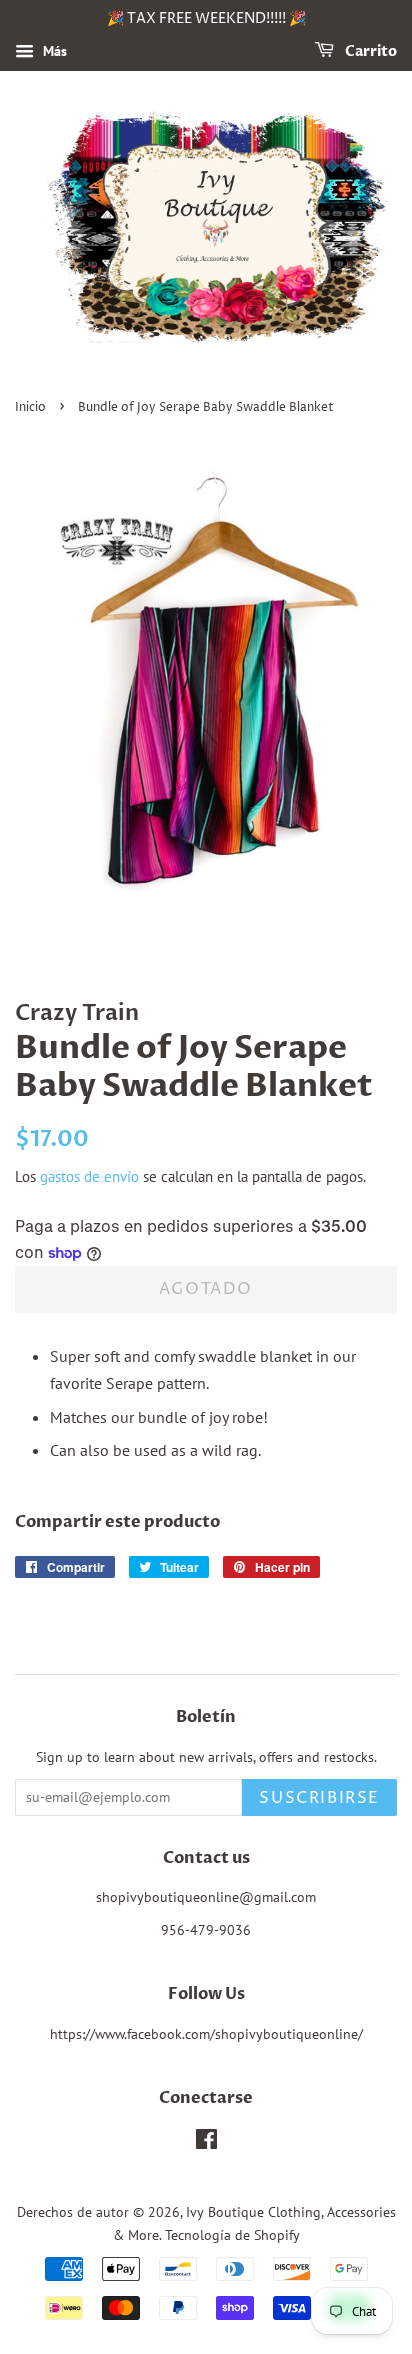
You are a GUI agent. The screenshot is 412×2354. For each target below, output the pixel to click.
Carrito (369, 51)
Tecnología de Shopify (232, 2235)
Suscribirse (319, 1798)
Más (53, 51)
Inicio (30, 407)
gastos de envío (89, 1176)
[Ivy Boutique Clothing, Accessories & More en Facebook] (206, 2143)
